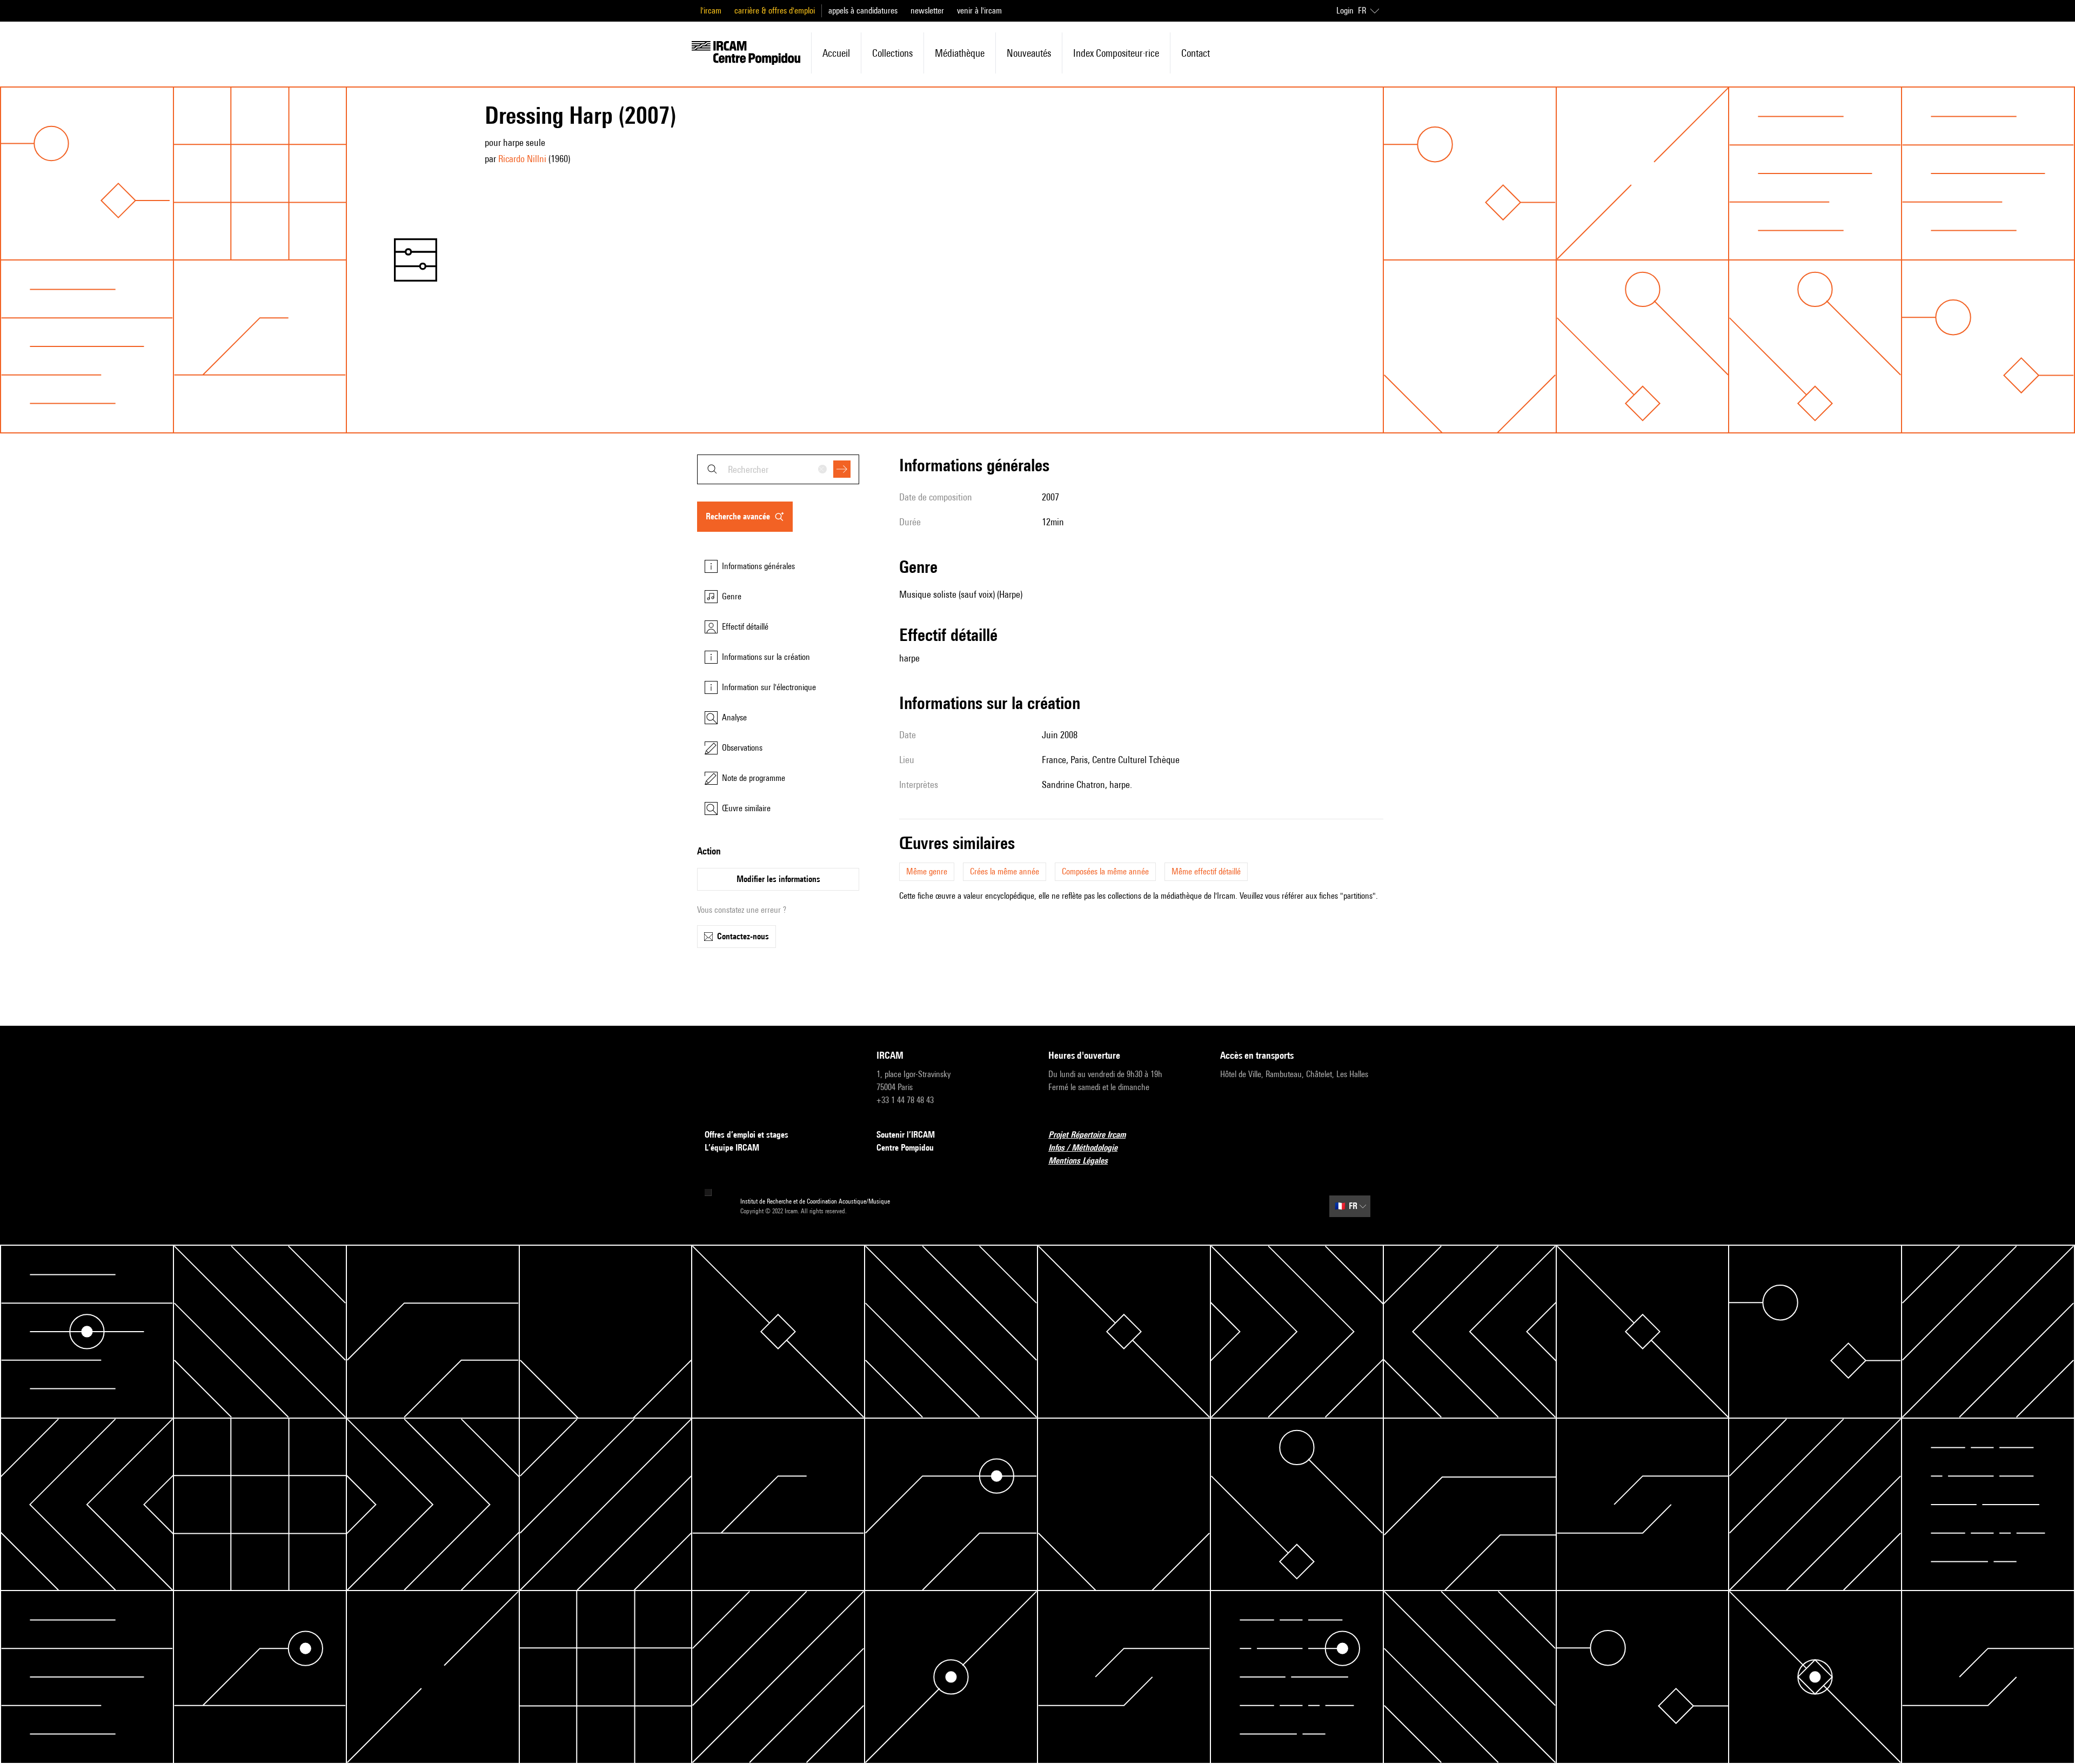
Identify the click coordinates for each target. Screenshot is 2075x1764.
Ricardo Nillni (522, 159)
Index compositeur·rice (1116, 53)
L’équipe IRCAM (732, 1148)
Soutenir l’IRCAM (906, 1135)
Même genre (927, 871)
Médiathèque (960, 53)
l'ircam (711, 11)
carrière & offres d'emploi (775, 11)
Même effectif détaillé (1206, 871)
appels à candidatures (863, 11)
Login (1345, 11)
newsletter (927, 11)
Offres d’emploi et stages (747, 1135)
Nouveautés (1029, 53)
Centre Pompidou (905, 1148)
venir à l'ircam (979, 11)
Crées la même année (1005, 871)
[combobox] (778, 469)
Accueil (836, 53)
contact (1196, 53)
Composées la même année (1105, 871)
